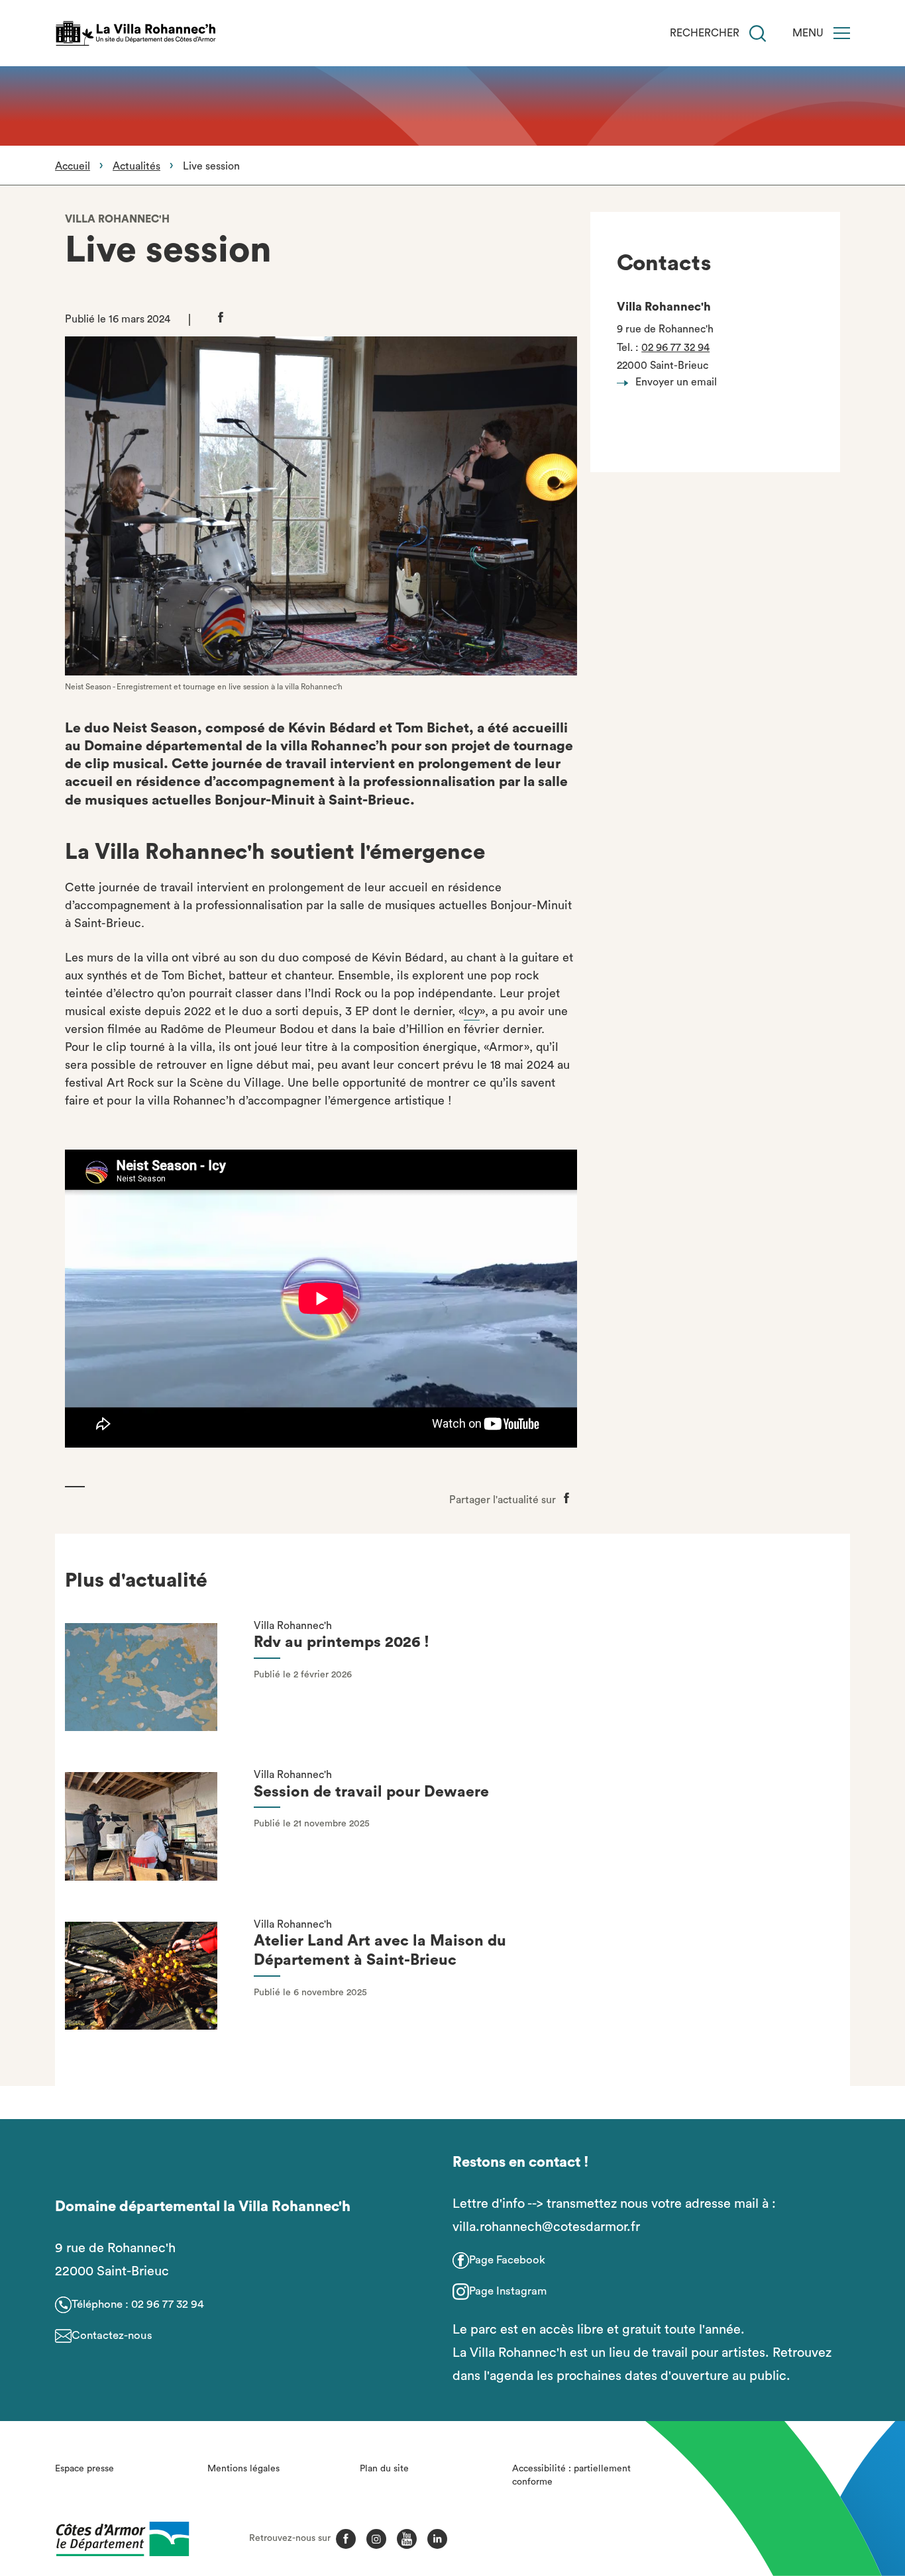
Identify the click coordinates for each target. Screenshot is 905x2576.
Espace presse (84, 2469)
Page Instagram (508, 2291)
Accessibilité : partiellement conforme (571, 2475)
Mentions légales (243, 2469)
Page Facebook (507, 2260)
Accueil (73, 166)
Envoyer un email (676, 382)
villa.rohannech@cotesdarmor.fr (546, 2227)
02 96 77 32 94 (675, 348)
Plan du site (384, 2469)
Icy (472, 1011)
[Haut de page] (827, 2493)
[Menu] (842, 33)
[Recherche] (758, 33)
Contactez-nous (112, 2335)
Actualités (136, 166)
